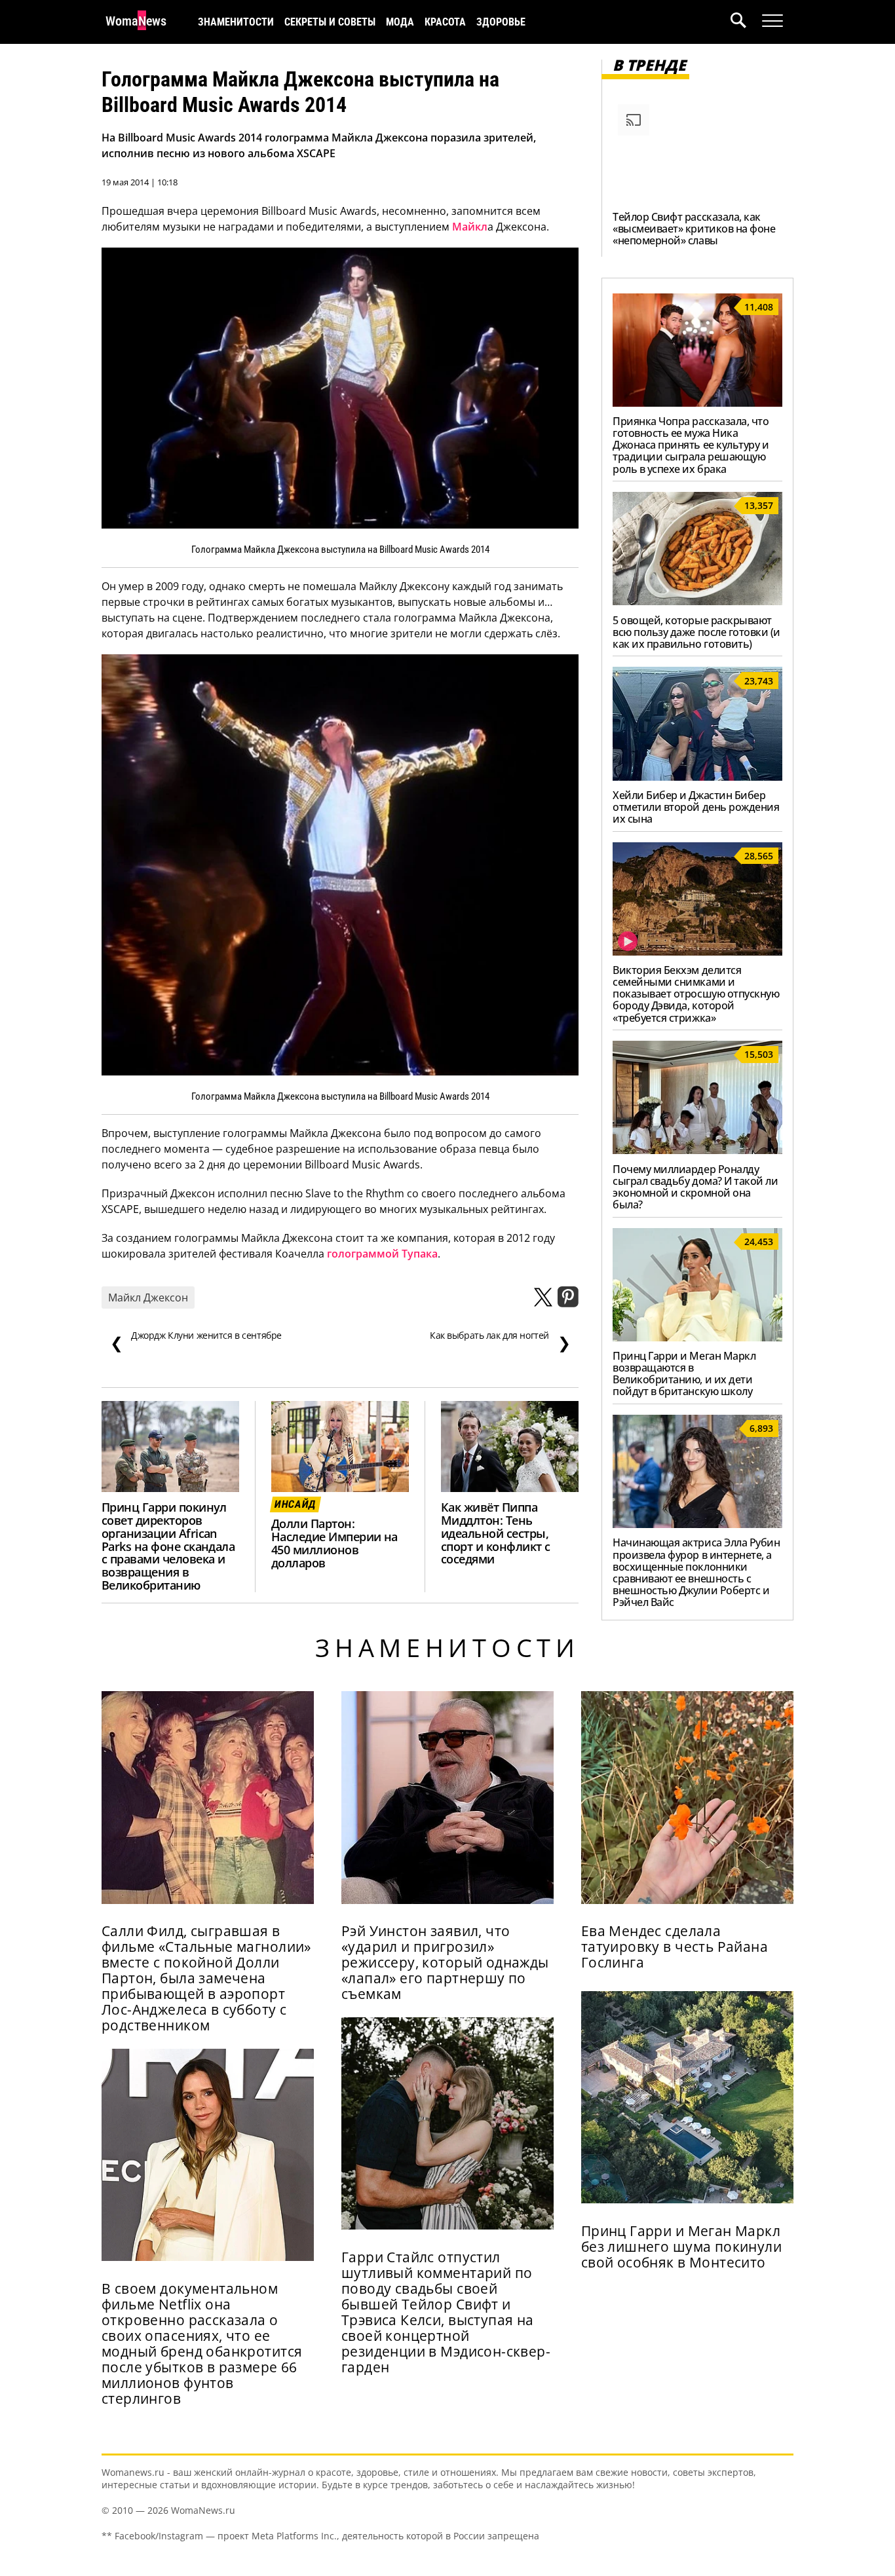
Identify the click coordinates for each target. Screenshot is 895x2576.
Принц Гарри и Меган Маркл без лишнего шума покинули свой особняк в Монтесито (681, 2247)
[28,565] (697, 952)
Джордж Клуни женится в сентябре (196, 1341)
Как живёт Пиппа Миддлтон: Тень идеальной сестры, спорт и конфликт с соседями (496, 1533)
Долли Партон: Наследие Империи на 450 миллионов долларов (334, 1543)
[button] (746, 22)
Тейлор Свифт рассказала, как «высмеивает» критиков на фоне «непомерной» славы (694, 229)
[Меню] (772, 21)
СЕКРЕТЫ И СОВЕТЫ (330, 22)
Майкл (470, 227)
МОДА (400, 22)
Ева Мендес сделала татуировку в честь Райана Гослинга (675, 1947)
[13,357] (697, 601)
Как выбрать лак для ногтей (500, 1341)
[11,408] (697, 403)
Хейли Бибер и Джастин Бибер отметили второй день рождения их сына (696, 807)
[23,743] (697, 777)
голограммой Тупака (382, 1254)
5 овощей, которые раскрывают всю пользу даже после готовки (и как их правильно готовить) (696, 632)
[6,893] (697, 1524)
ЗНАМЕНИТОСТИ (236, 22)
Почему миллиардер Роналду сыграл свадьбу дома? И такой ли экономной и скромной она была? (695, 1187)
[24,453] (697, 1337)
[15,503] (697, 1150)
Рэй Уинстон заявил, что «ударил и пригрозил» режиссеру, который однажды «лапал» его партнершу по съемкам (445, 1962)
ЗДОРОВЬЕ (501, 22)
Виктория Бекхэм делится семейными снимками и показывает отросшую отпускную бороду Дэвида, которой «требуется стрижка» (696, 994)
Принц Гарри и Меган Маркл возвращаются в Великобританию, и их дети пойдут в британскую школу (684, 1373)
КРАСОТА (445, 22)
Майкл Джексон (148, 1297)
